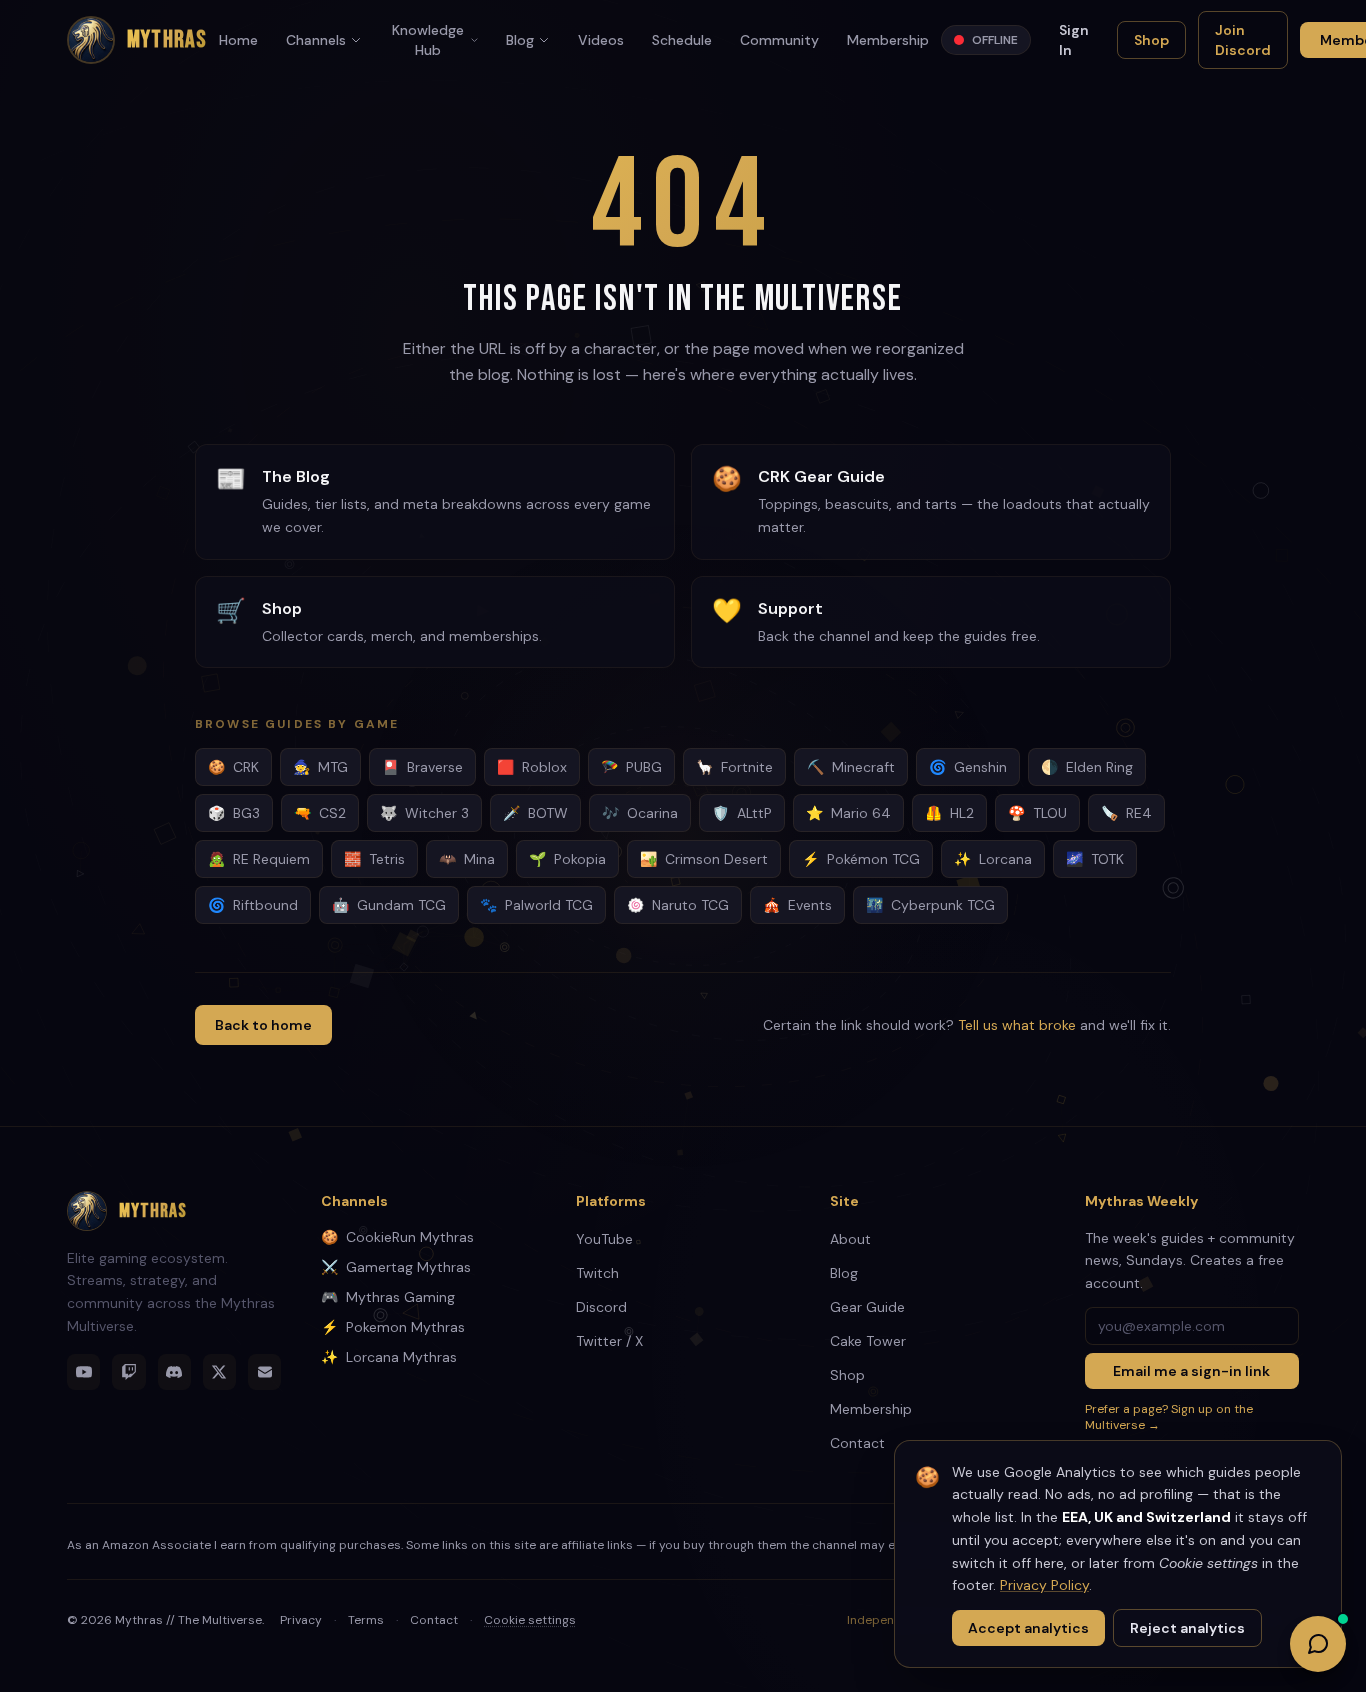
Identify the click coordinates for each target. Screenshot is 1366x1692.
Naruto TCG (678, 905)
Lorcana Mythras (389, 1357)
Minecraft (851, 767)
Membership (888, 40)
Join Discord (1243, 40)
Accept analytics (1028, 1628)
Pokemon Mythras (393, 1327)
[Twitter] (219, 1372)
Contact (857, 1443)
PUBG (631, 767)
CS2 (320, 813)
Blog (520, 40)
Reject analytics (1187, 1628)
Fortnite (734, 767)
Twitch (597, 1273)
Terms (366, 1620)
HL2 (949, 813)
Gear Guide (867, 1307)
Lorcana (993, 859)
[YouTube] (83, 1372)
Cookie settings (530, 1620)
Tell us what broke (1017, 1025)
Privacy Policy (1044, 1585)
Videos (601, 40)
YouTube (604, 1239)
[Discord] (174, 1372)
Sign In (1074, 40)
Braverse (422, 767)
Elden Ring (1087, 767)
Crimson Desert (704, 859)
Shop (1151, 40)
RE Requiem (259, 859)
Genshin (968, 767)
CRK (233, 767)
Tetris (374, 859)
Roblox (532, 767)
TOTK (1095, 859)
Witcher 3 (424, 813)
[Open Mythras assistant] (1318, 1644)
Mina (467, 859)
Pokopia (567, 859)
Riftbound (253, 905)
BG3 (234, 813)
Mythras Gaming (388, 1297)
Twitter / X (609, 1341)
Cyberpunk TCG (930, 905)
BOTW (535, 813)
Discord (601, 1307)
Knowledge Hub (428, 40)
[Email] (264, 1372)
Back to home (263, 1025)
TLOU (1037, 813)
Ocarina (640, 813)
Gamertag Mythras (396, 1267)
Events (797, 905)
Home (238, 40)
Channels (316, 40)
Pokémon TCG (861, 859)
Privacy (301, 1620)
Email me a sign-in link (1191, 1371)
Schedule (682, 40)
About (850, 1239)
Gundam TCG (389, 905)
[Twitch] (128, 1372)
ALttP (742, 813)
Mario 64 (848, 813)
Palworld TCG (536, 905)
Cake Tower (868, 1341)
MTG (320, 767)
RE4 (1126, 813)
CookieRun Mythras (397, 1237)
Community (779, 40)
